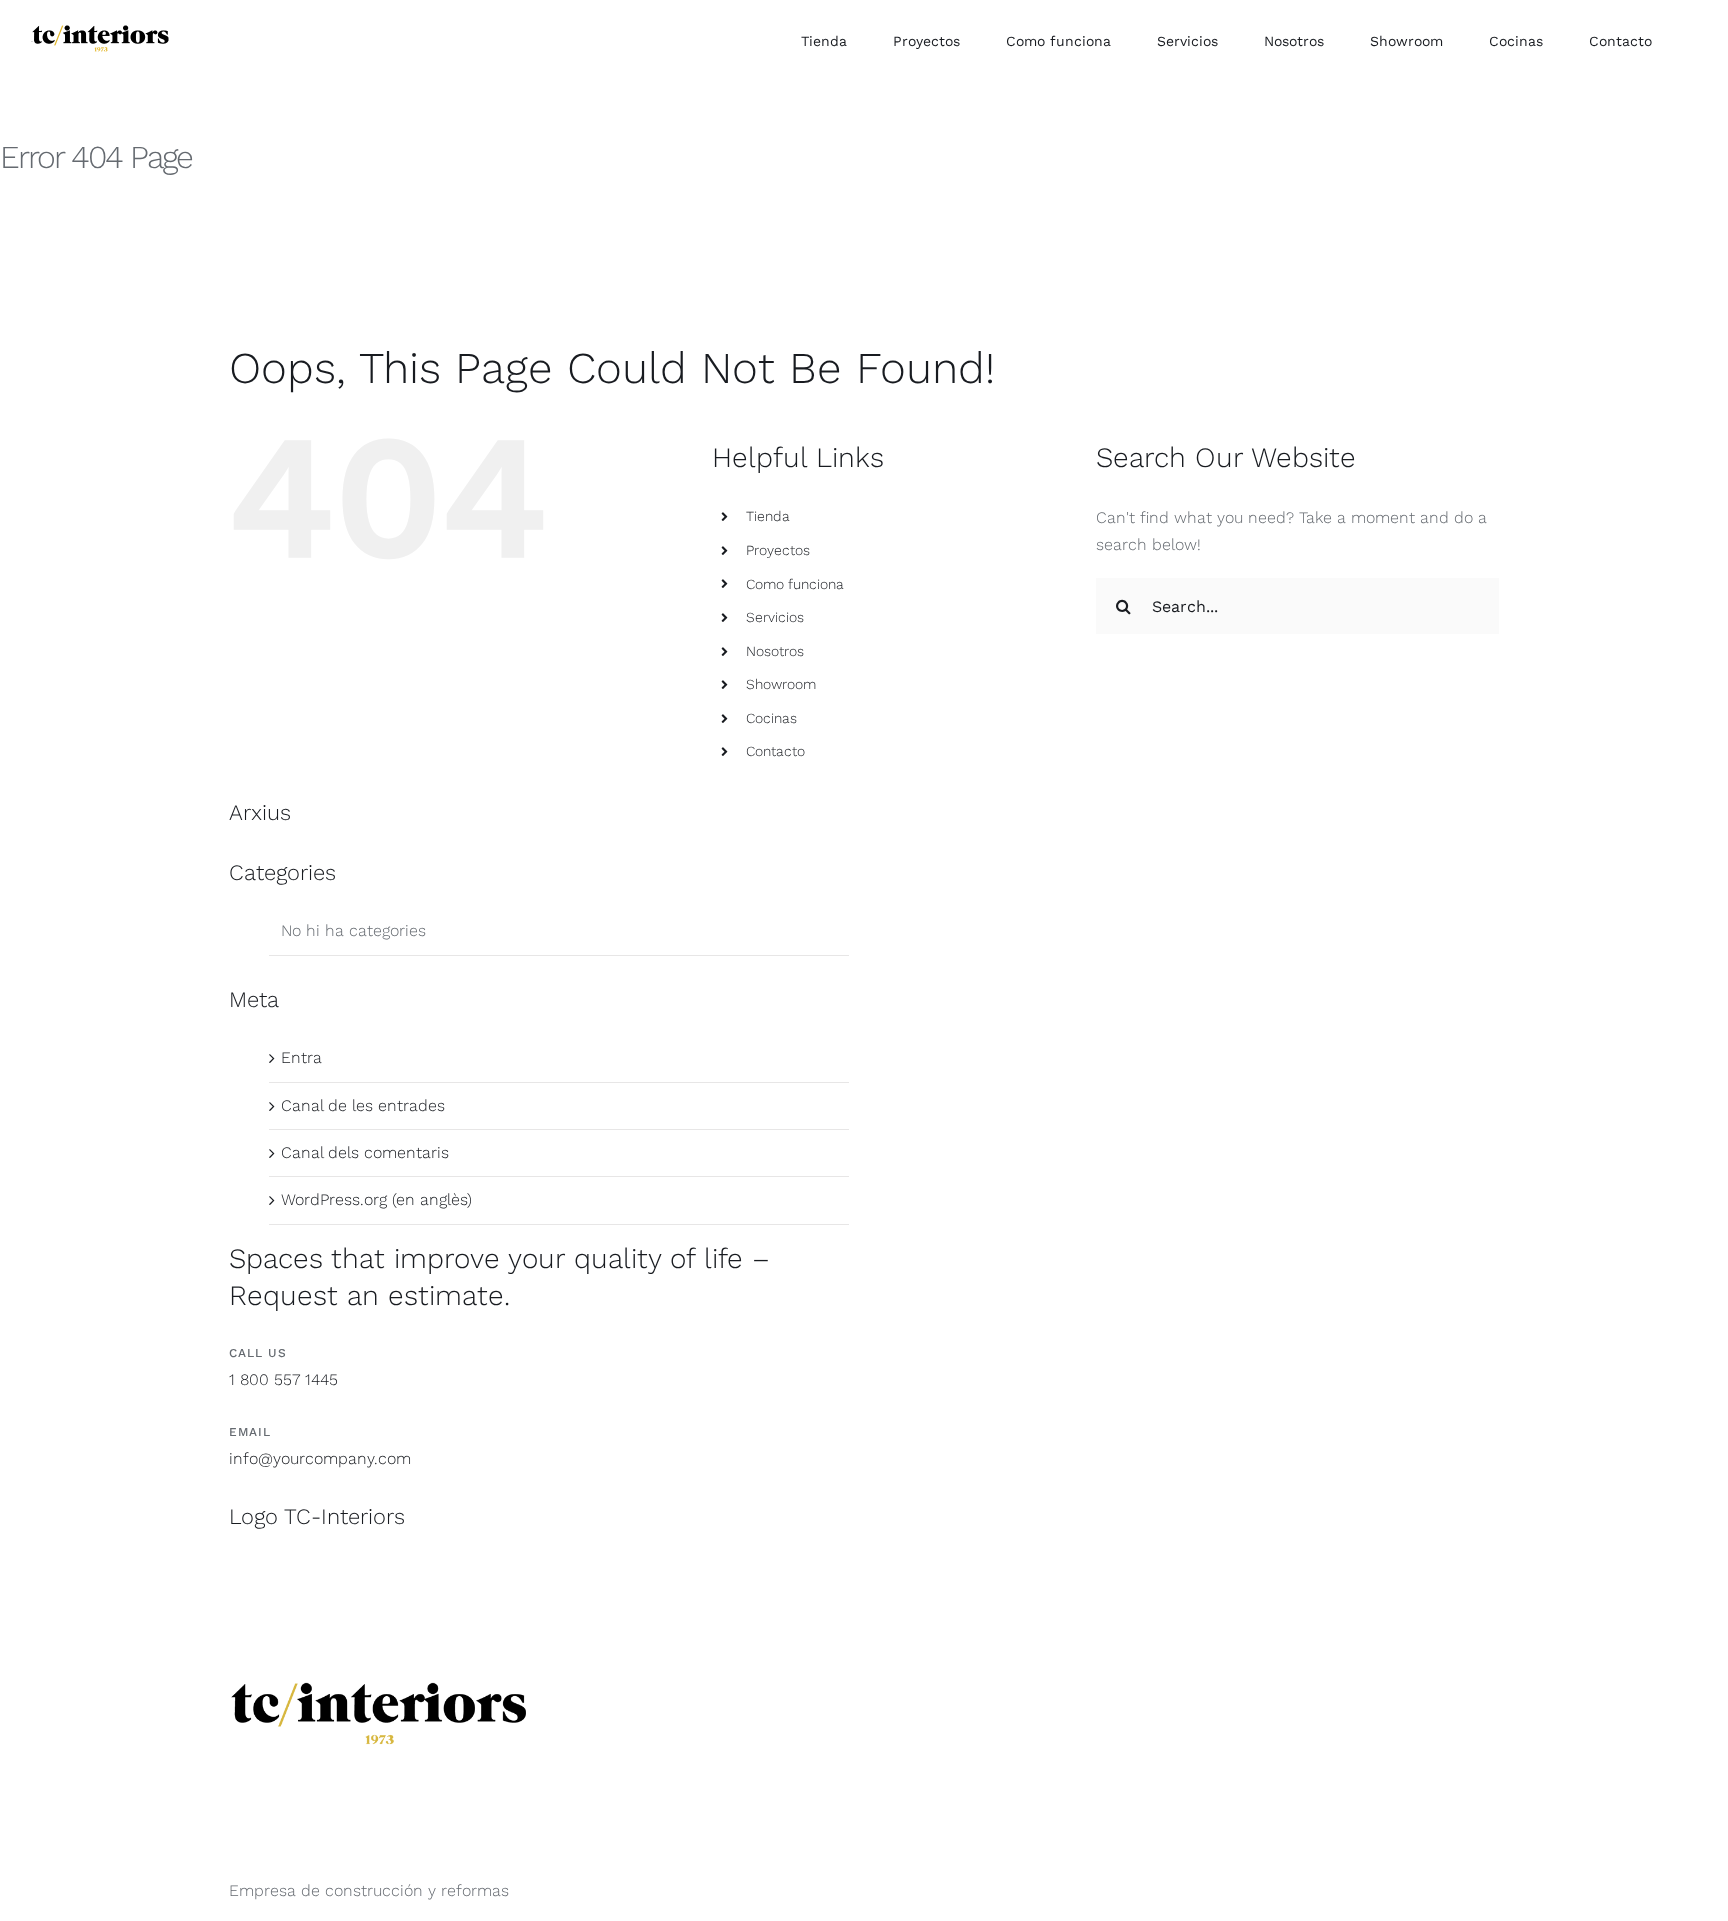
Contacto (775, 751)
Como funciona (795, 584)
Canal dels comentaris (365, 1152)
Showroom (781, 684)
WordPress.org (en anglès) (376, 1199)
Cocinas (771, 718)
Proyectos (778, 550)
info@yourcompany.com (320, 1458)
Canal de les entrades (363, 1105)
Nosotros (775, 651)
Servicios (775, 617)
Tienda (768, 516)
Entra (301, 1057)
